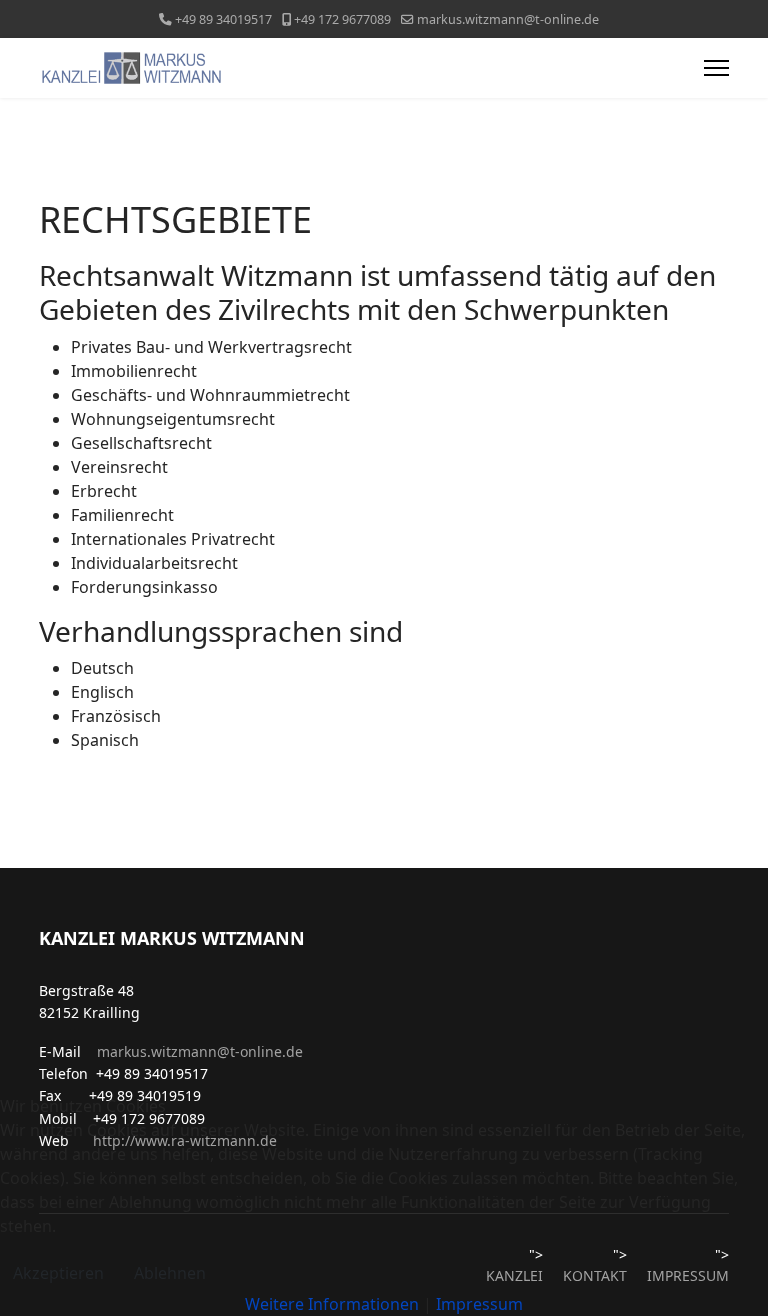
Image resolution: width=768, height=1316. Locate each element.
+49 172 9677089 (342, 19)
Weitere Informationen (332, 1304)
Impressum (479, 1304)
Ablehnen (170, 1273)
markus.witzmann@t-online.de (508, 19)
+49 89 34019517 (223, 19)
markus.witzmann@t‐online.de (200, 1051)
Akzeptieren (58, 1273)
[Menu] (716, 68)
